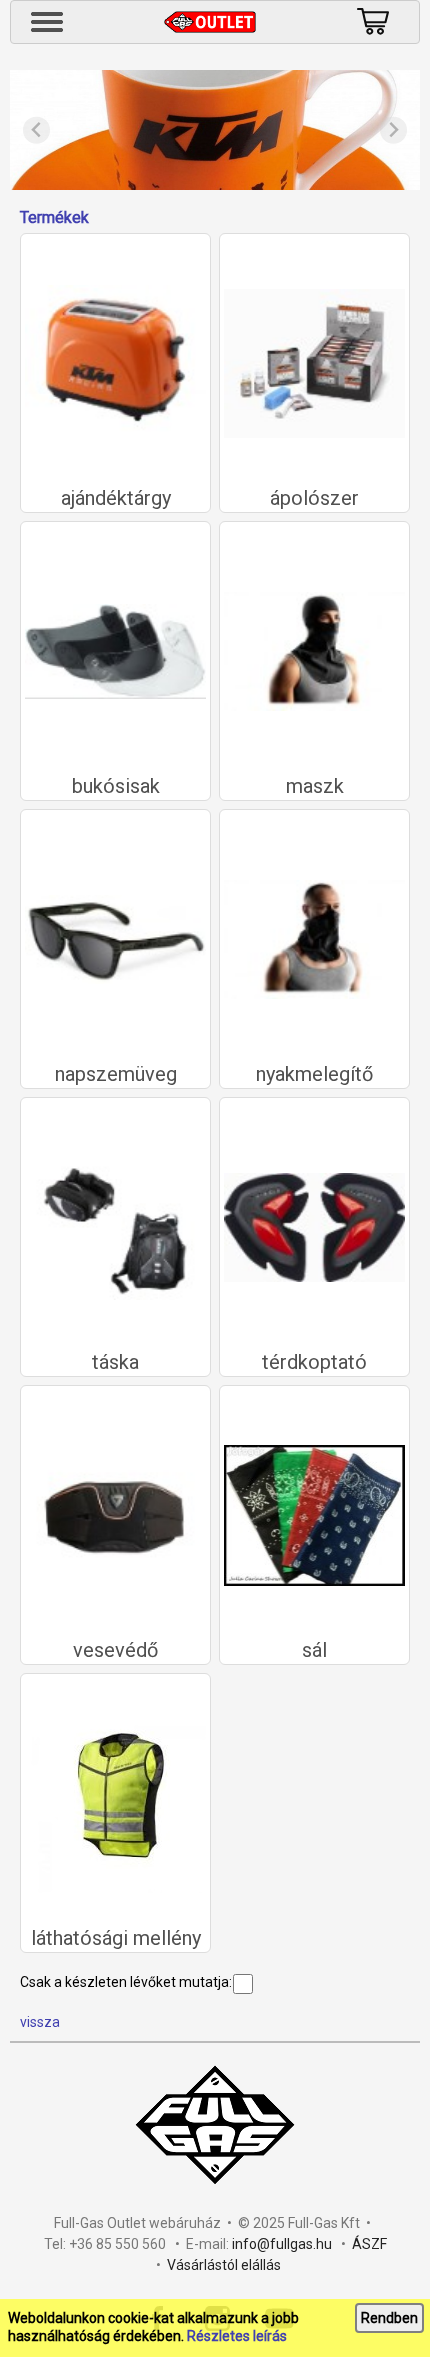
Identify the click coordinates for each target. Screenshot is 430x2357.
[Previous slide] (36, 130)
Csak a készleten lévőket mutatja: (126, 1982)
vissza (40, 2022)
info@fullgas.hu (282, 2244)
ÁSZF (369, 2244)
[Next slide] (393, 130)
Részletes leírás (237, 2336)
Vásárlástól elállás (224, 2265)
